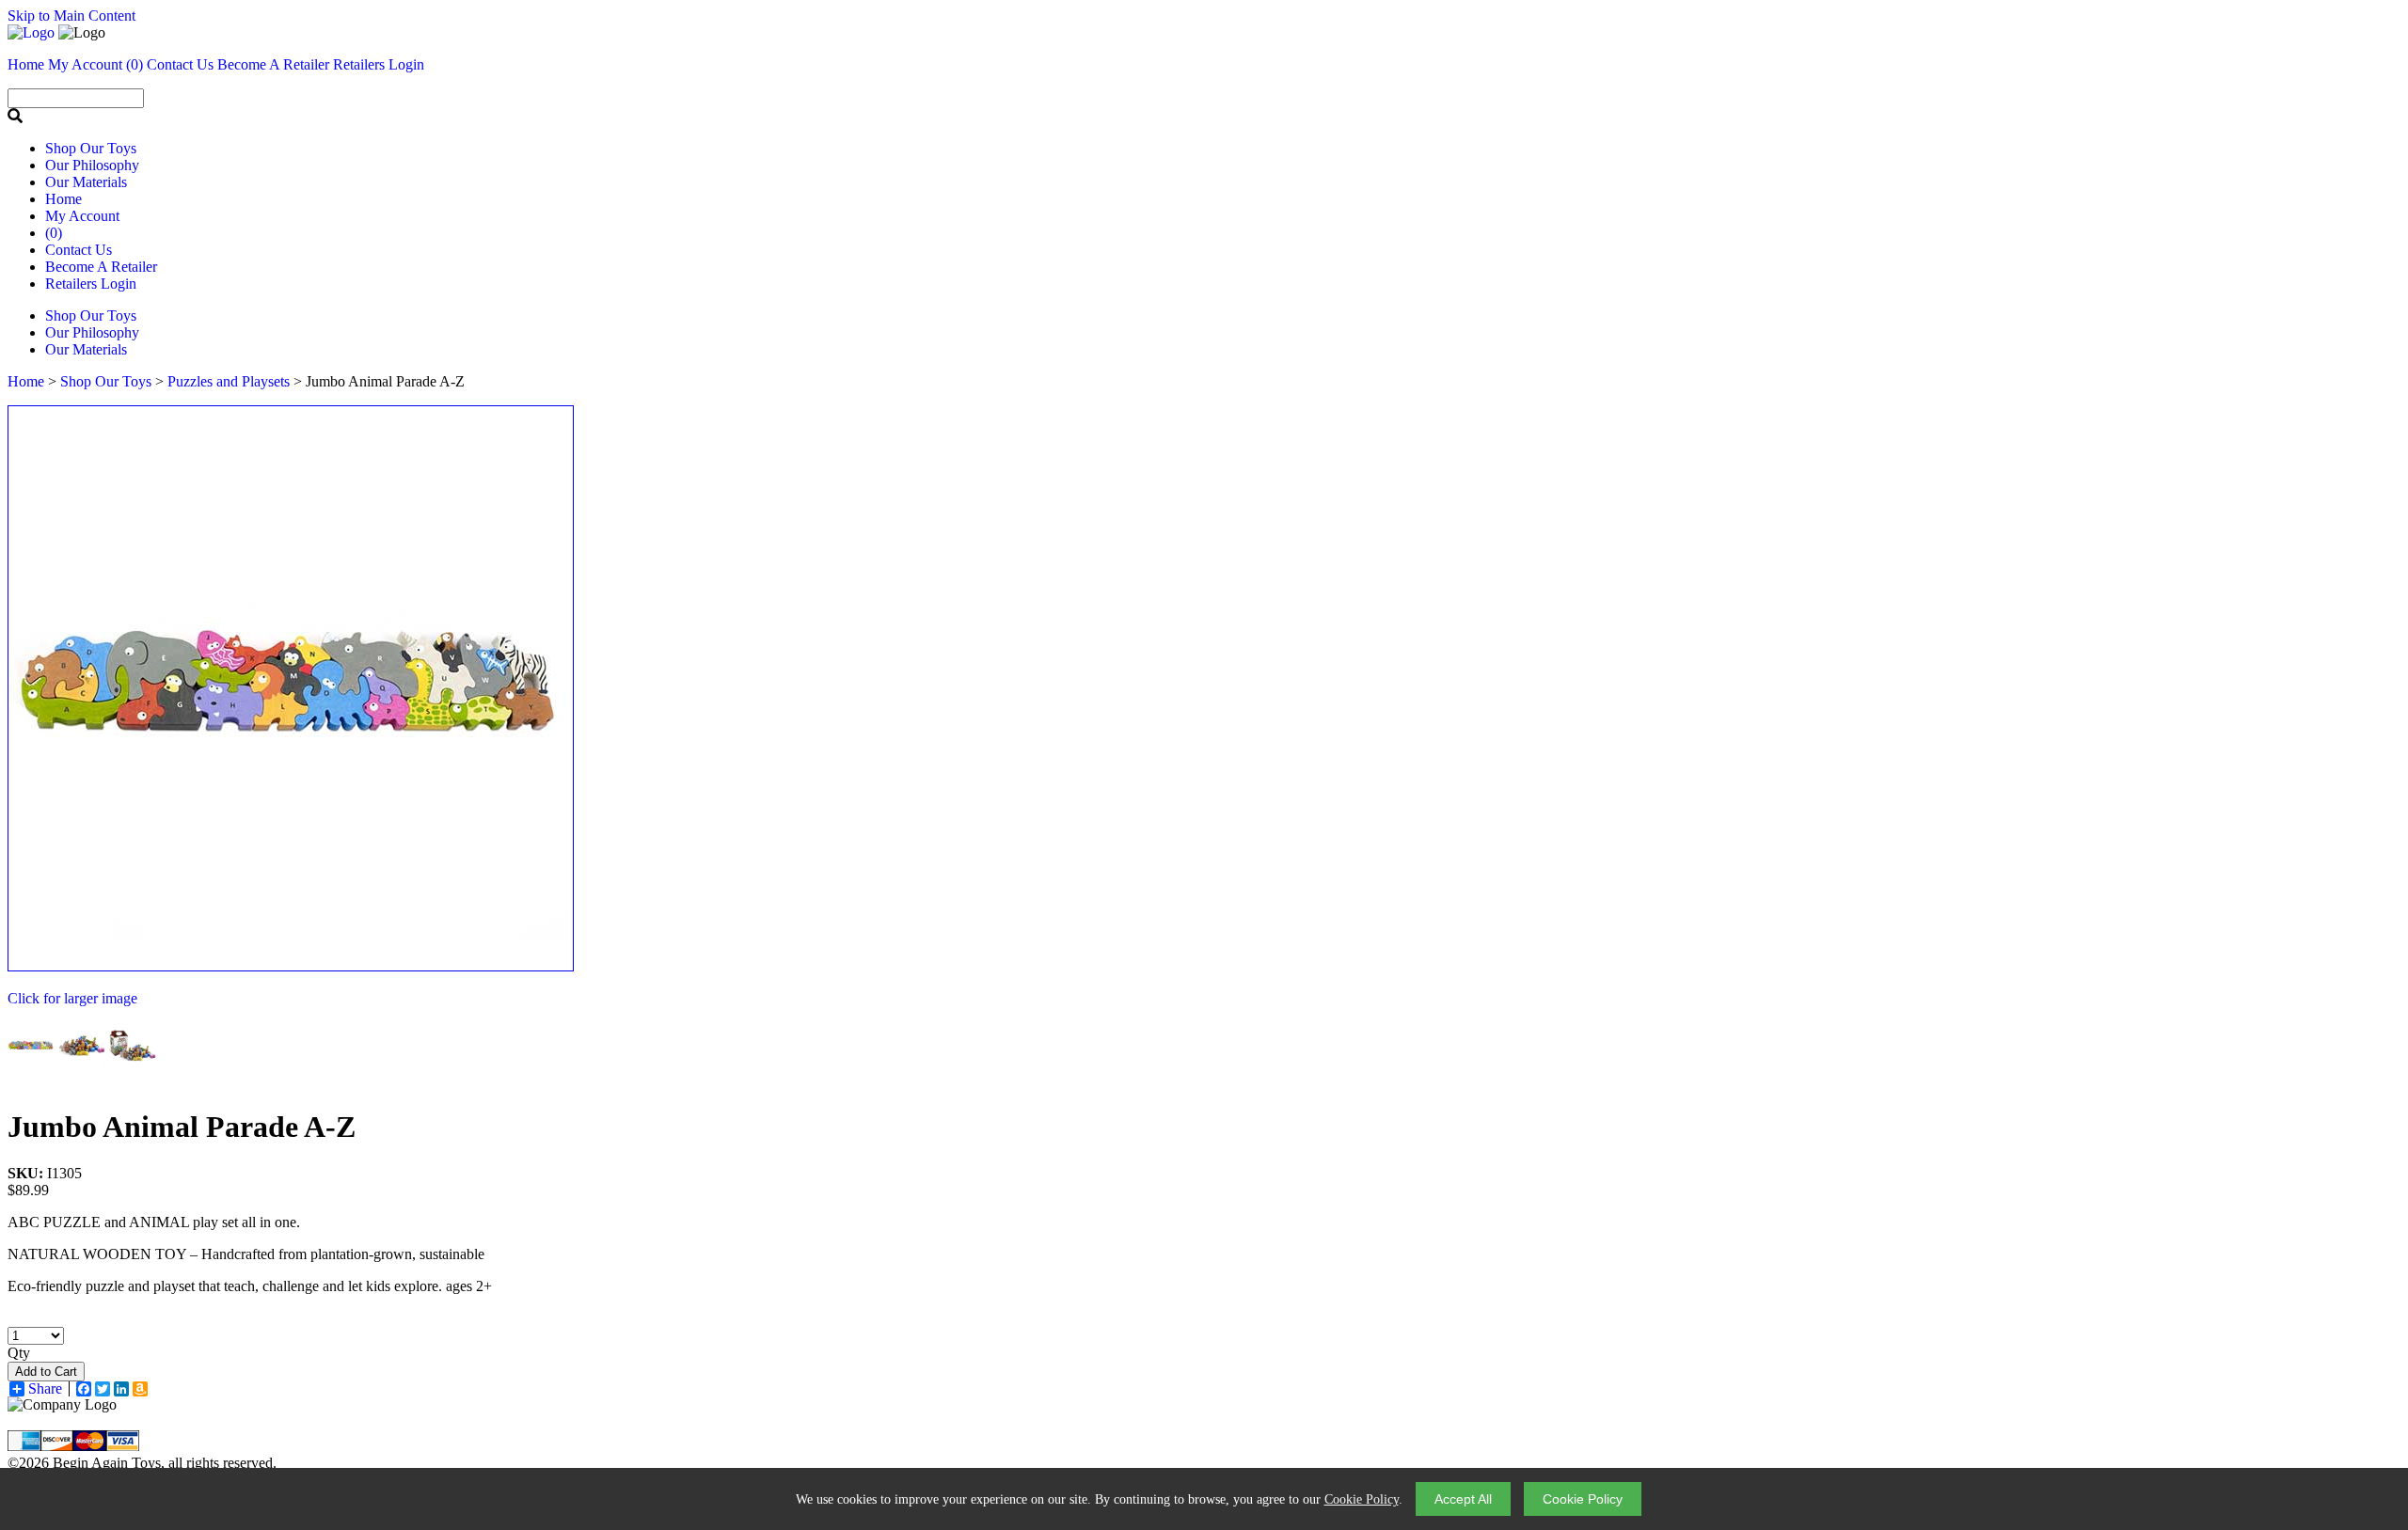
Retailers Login (379, 64)
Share (45, 1389)
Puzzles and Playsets (229, 381)
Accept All (1463, 1499)
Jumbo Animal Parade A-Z (182, 1127)
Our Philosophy (92, 165)
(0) (135, 64)
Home (63, 199)
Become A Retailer (273, 64)
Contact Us (79, 250)
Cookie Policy (1362, 1499)
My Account (82, 216)
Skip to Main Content (71, 16)
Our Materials (86, 182)
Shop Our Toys (91, 148)
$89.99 (28, 1190)
